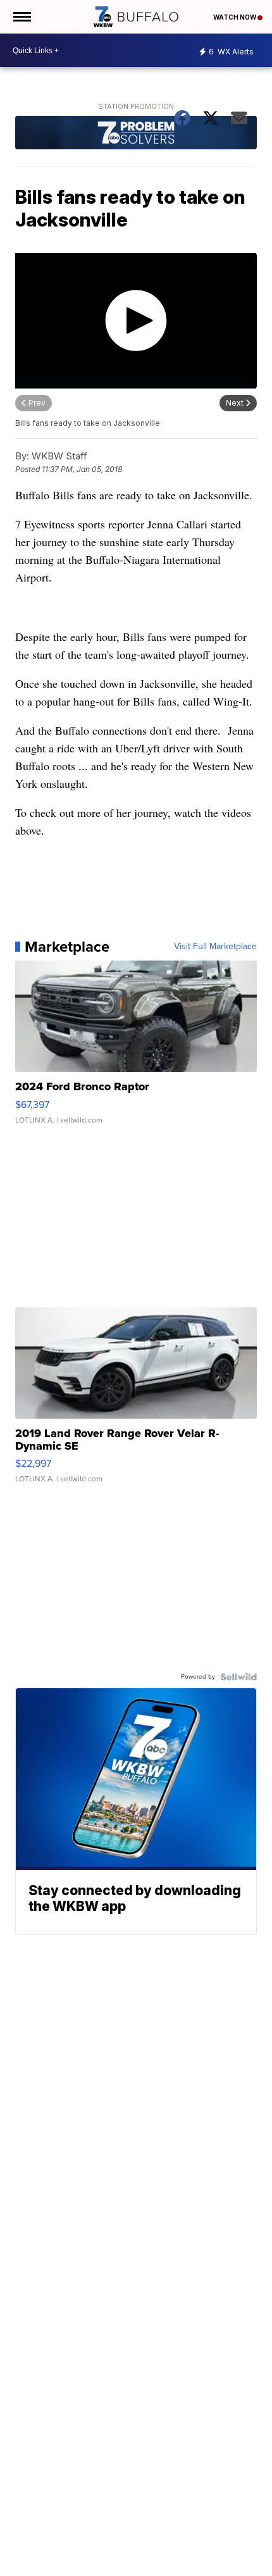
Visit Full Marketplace (215, 947)
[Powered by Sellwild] (238, 1677)
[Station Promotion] (136, 134)
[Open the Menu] (21, 17)
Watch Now (235, 17)
